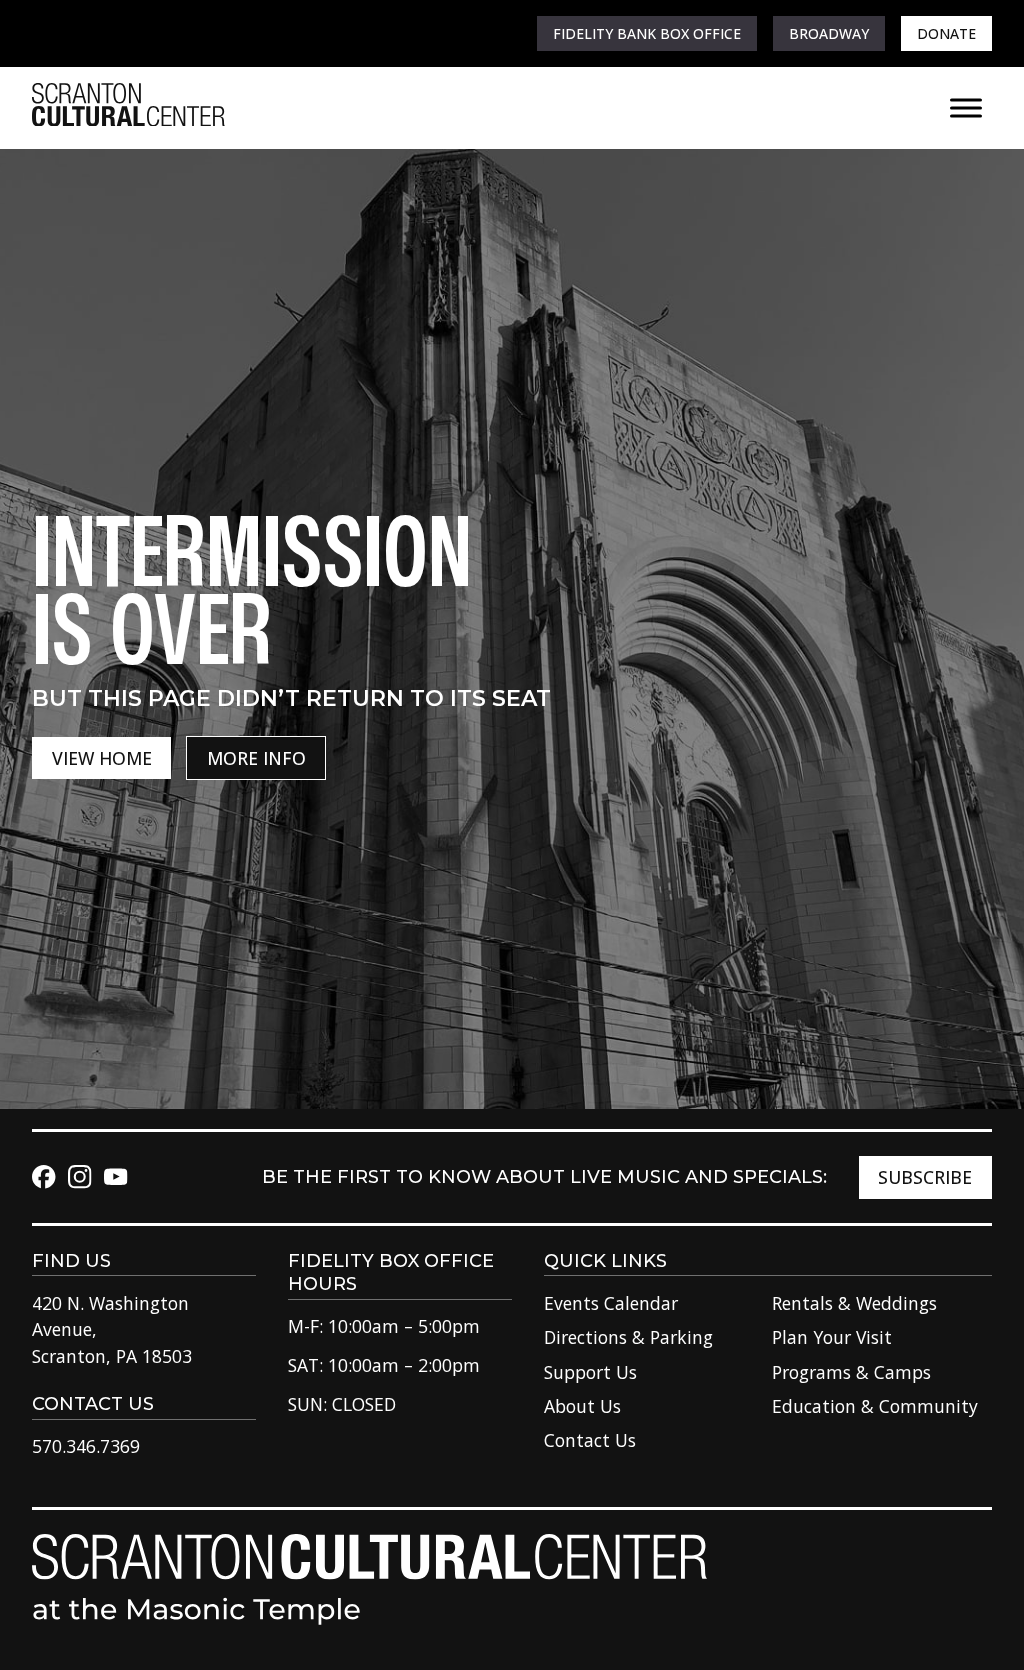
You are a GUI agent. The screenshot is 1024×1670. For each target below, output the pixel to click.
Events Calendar (611, 1303)
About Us (582, 1406)
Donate (946, 33)
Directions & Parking (628, 1337)
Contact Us (590, 1440)
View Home (102, 758)
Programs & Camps (851, 1372)
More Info (256, 758)
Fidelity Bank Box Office (647, 33)
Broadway (829, 33)
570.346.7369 (86, 1446)
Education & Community (875, 1406)
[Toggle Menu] (966, 107)
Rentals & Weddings (854, 1303)
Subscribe (925, 1177)
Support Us (590, 1372)
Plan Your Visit (832, 1337)
